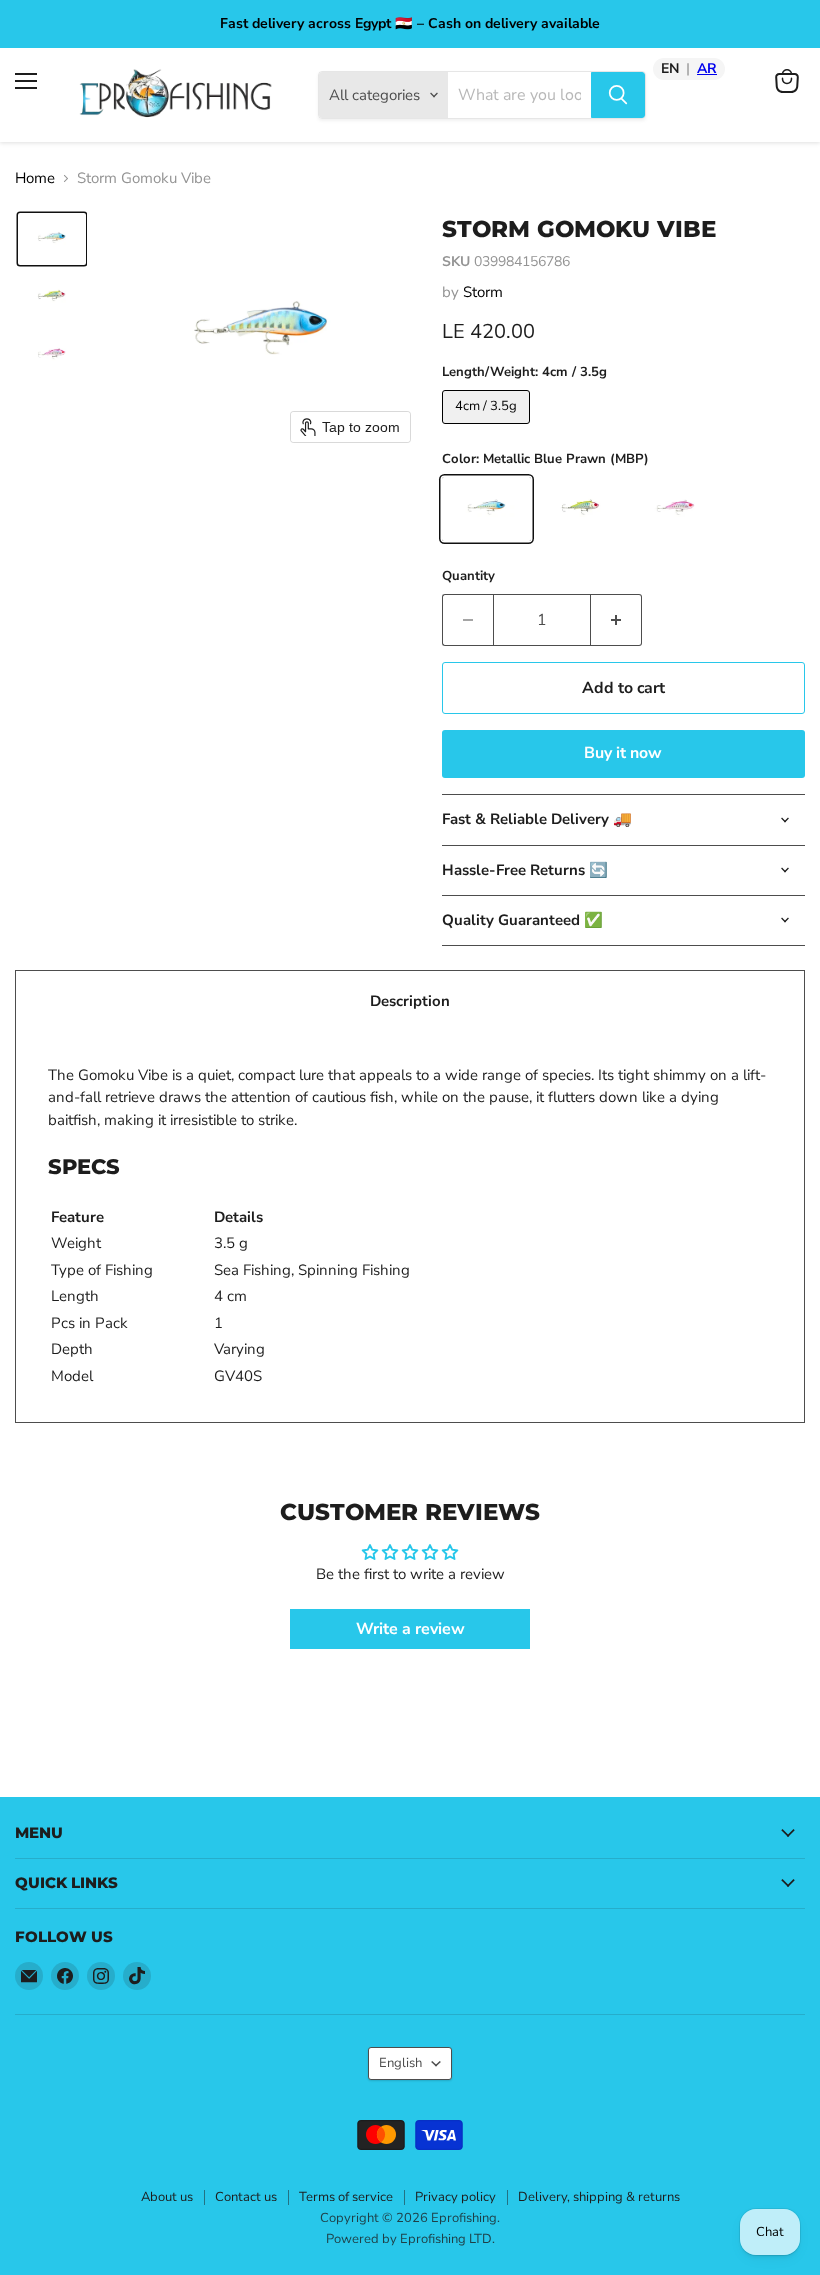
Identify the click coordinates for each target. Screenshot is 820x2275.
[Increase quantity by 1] (616, 620)
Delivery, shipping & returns (599, 2197)
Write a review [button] (410, 1629)
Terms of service (346, 2197)
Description (410, 1001)
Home (35, 178)
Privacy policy (455, 2197)
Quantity (468, 576)
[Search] (618, 95)
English (400, 2063)
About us (167, 2197)
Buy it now (623, 753)
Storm (483, 292)
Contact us (246, 2197)
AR (707, 69)
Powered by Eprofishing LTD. (410, 2239)
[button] (52, 239)
